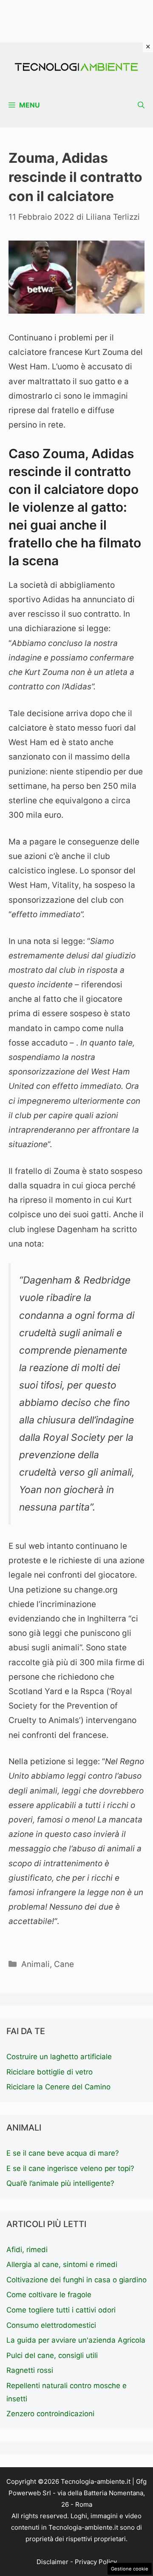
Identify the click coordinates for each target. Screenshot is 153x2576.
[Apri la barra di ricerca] (141, 105)
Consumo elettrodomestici (51, 2325)
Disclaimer (52, 2562)
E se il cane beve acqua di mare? (63, 2153)
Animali (35, 1964)
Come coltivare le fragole (49, 2295)
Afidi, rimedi (27, 2250)
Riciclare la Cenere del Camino (58, 2087)
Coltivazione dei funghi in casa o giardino (76, 2280)
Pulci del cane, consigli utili (52, 2355)
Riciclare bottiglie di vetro (50, 2072)
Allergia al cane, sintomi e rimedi (62, 2264)
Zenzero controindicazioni (50, 2414)
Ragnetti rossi (30, 2370)
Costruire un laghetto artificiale (59, 2057)
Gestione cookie (130, 2569)
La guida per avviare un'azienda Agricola (76, 2340)
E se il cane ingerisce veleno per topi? (70, 2168)
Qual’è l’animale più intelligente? (60, 2183)
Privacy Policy (96, 2562)
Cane (64, 1964)
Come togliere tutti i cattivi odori (61, 2310)
